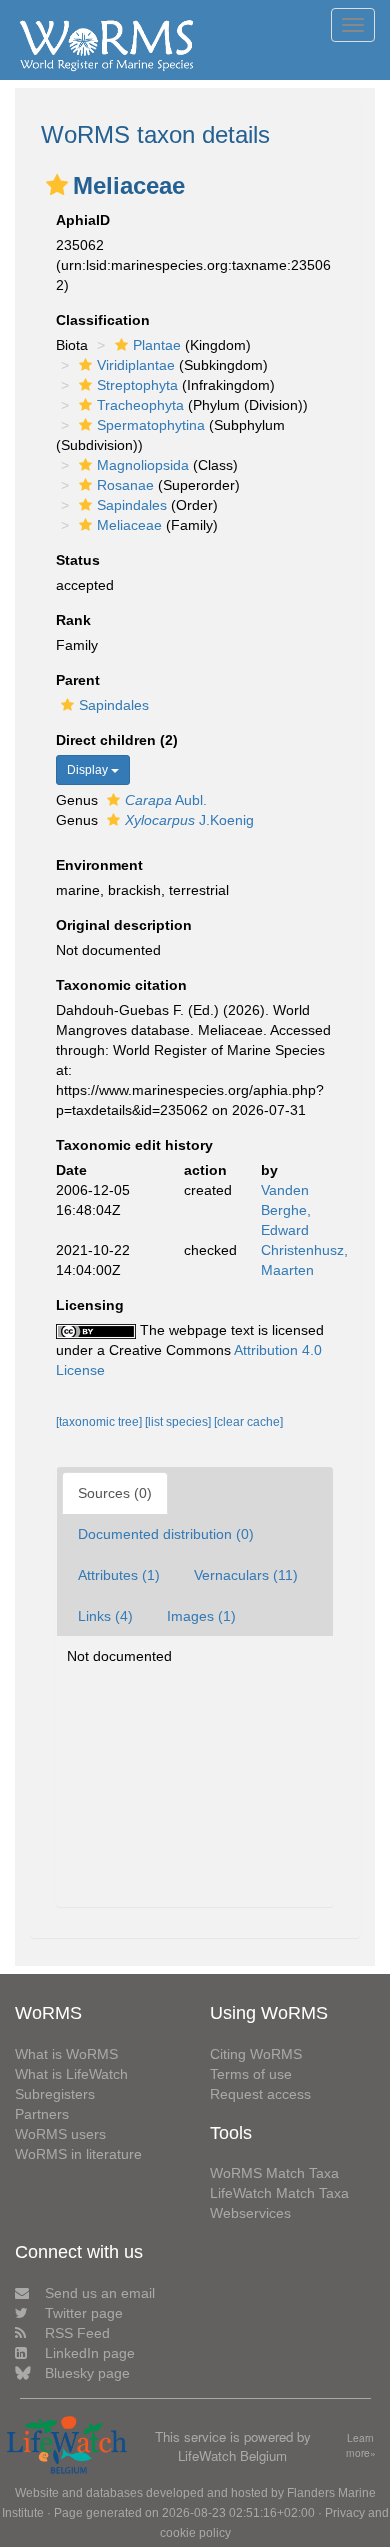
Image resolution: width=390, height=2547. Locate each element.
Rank (73, 620)
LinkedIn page (90, 2353)
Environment (99, 865)
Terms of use (251, 2074)
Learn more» (361, 2445)
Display (89, 770)
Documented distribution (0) (166, 1534)
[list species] (179, 1422)
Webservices (250, 2213)
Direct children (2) (117, 740)
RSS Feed (77, 2333)
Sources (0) (115, 1493)
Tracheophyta (140, 405)
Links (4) (105, 1616)
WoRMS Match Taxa (274, 2173)
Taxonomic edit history (134, 1145)
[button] (57, 185)
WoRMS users (60, 2134)
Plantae (157, 345)
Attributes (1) (119, 1575)
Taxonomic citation (121, 985)
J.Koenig (189, 820)
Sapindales (132, 505)
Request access (260, 2094)
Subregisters (55, 2094)
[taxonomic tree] (100, 1422)
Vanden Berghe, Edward (286, 1210)
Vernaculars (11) (246, 1575)
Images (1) (201, 1616)
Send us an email (100, 2293)
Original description (124, 925)
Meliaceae (129, 525)
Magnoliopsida (143, 465)
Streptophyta (137, 385)
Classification (103, 320)
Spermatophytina (151, 425)
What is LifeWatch (71, 2074)
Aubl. (166, 800)
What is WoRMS (66, 2054)
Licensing (90, 1305)
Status (78, 560)
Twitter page (84, 2313)
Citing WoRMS (256, 2054)
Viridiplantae (136, 365)
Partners (42, 2114)
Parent (78, 680)
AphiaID (83, 220)
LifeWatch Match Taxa (279, 2193)
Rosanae (125, 485)
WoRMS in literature (78, 2154)
